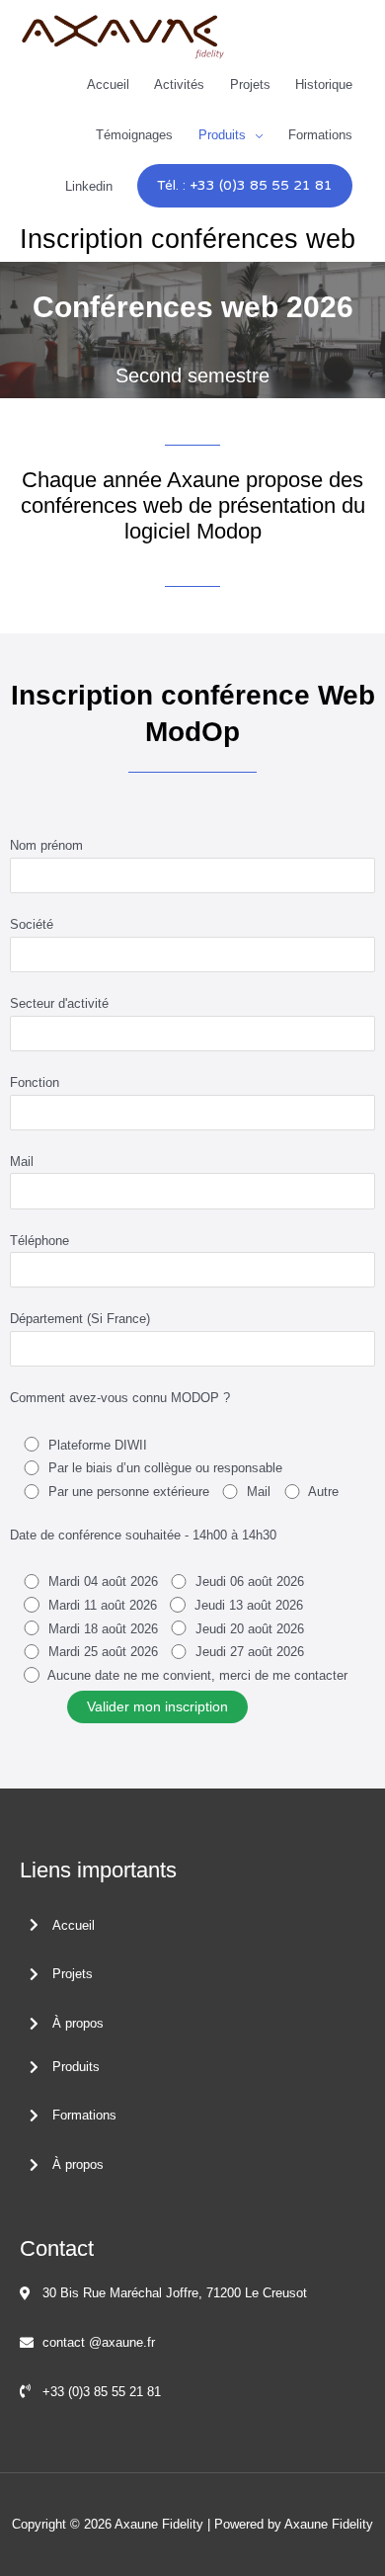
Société (32, 924)
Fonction (35, 1082)
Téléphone (39, 1241)
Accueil (108, 84)
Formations (320, 135)
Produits (222, 135)
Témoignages (134, 135)
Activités (179, 84)
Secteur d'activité (59, 1003)
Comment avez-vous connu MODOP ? (120, 1398)
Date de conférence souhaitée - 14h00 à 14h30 (143, 1535)
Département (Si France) (80, 1319)
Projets (250, 84)
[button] (245, 186)
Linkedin (89, 186)
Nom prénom (46, 845)
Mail (22, 1162)
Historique (324, 84)
